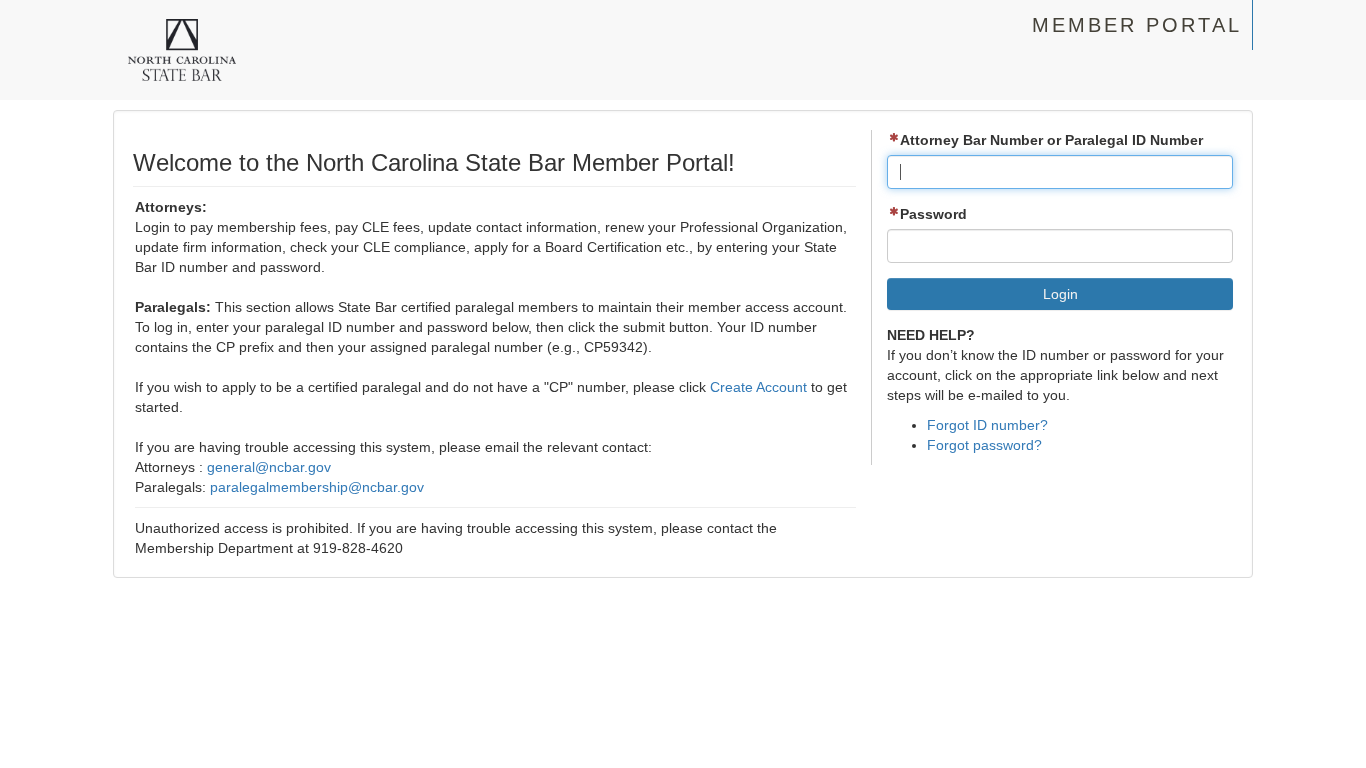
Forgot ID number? (987, 425)
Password (933, 214)
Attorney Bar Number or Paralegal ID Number (1051, 140)
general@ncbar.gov (269, 467)
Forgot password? (984, 445)
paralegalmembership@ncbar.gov (317, 487)
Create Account (758, 387)
